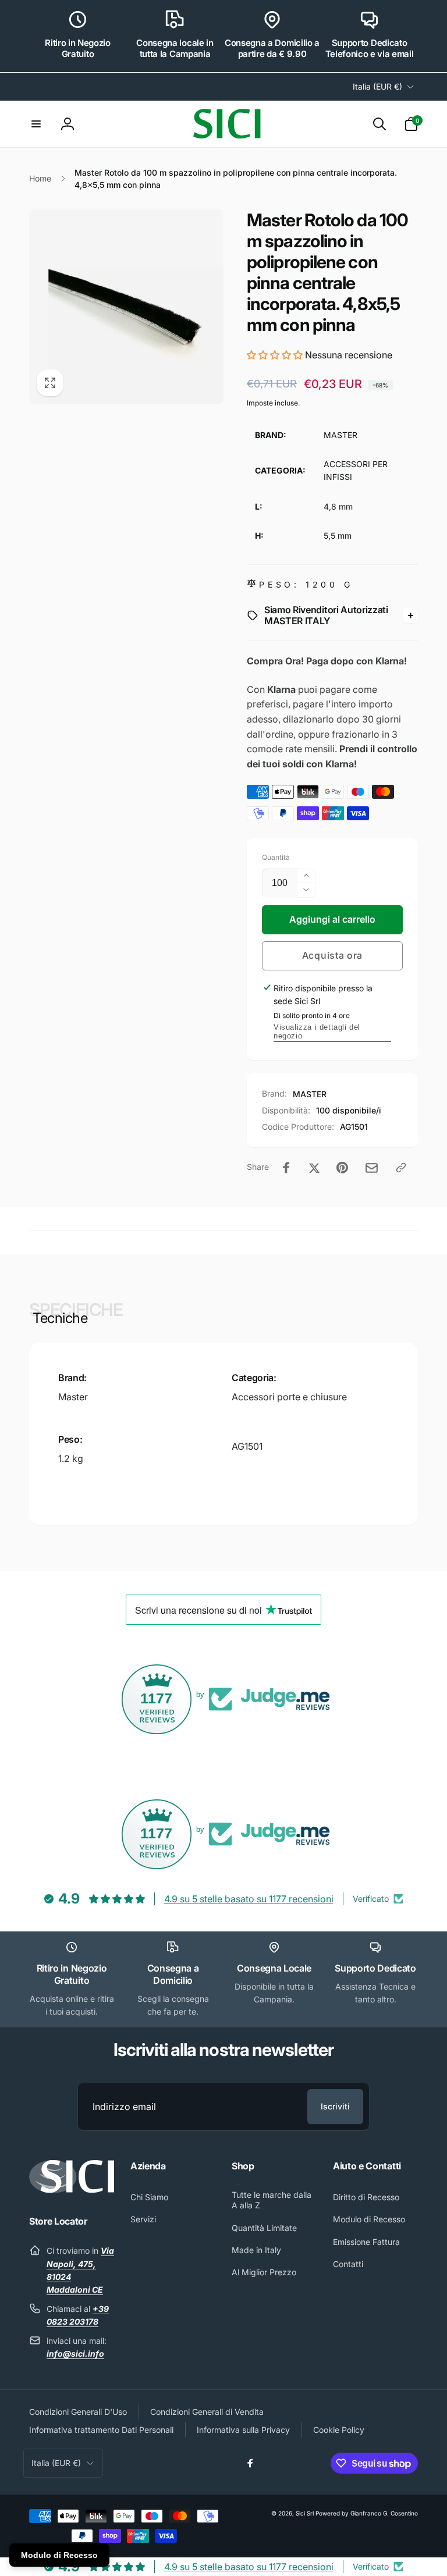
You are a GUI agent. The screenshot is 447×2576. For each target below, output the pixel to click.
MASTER (310, 1094)
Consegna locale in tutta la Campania (175, 49)
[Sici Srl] (72, 2190)
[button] (36, 124)
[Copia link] (401, 1168)
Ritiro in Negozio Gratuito (78, 49)
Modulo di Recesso (59, 2555)
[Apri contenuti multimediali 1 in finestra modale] (126, 307)
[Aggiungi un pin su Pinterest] (342, 1168)
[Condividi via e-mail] (372, 1168)
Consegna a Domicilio (173, 1974)
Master (73, 1397)
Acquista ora (332, 955)
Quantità (276, 857)
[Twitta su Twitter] (314, 1168)
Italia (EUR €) (377, 86)
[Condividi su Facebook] (286, 1168)
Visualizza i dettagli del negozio (317, 1031)
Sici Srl (305, 2513)
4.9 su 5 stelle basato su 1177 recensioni (249, 1899)
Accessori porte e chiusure (289, 1397)
